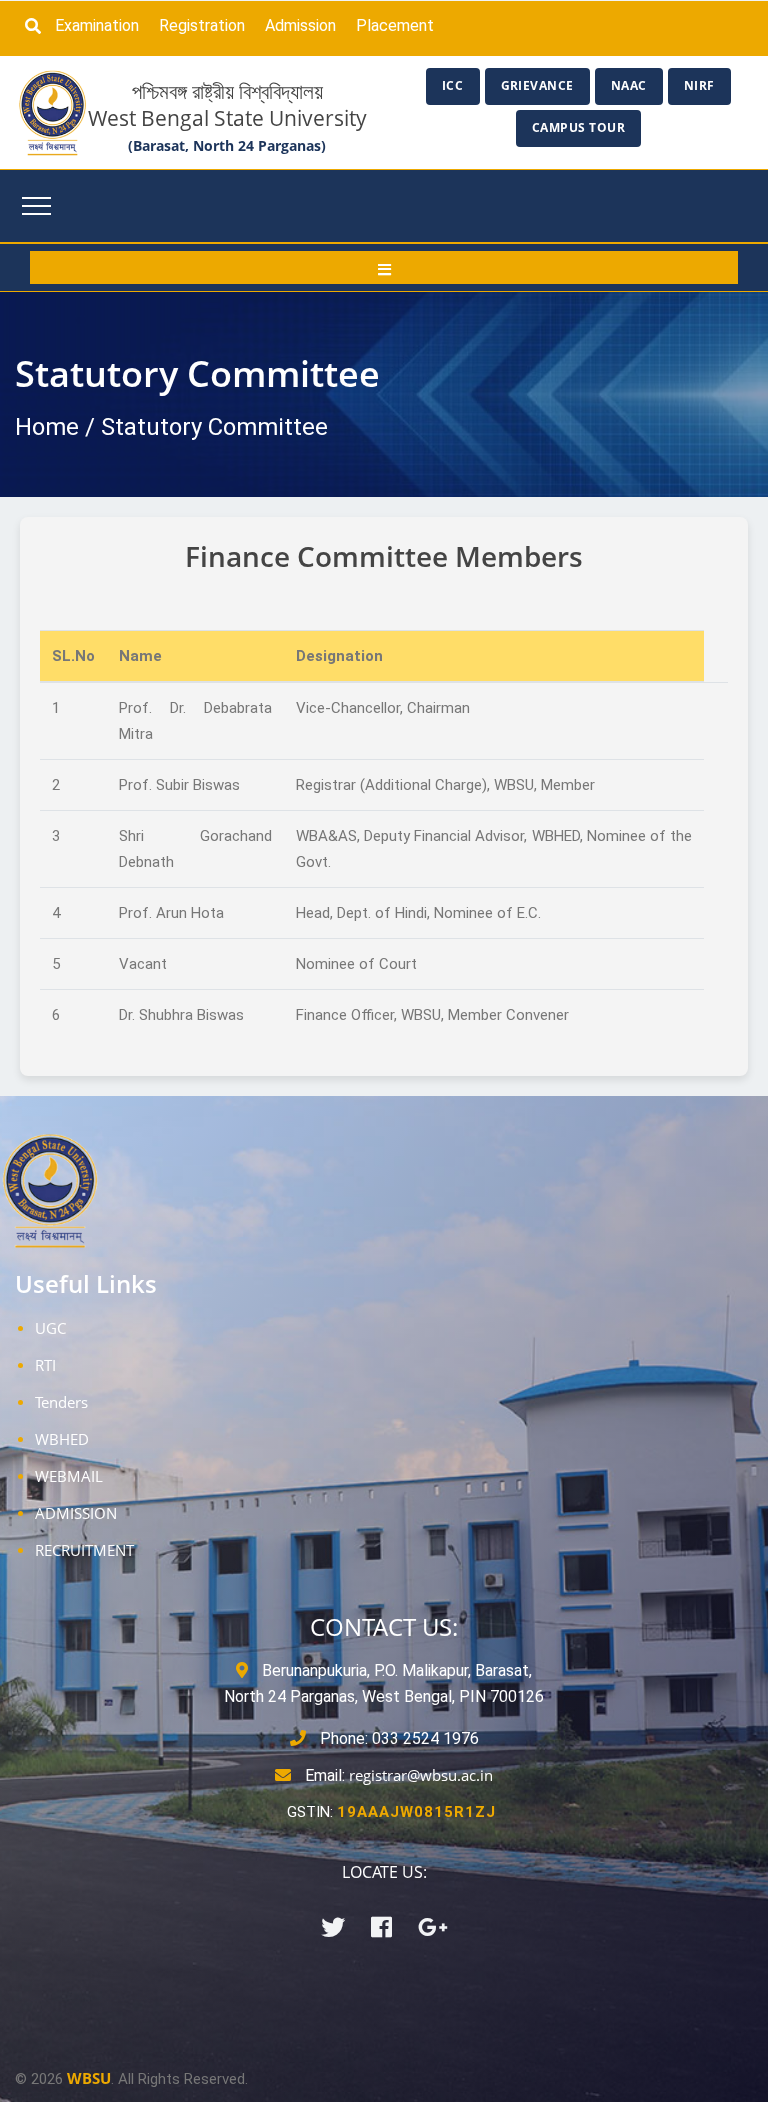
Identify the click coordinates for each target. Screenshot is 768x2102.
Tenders (61, 1402)
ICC (453, 85)
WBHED (62, 1439)
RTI (45, 1365)
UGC (50, 1328)
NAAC (629, 85)
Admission (300, 25)
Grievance (538, 85)
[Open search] (38, 26)
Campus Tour (579, 127)
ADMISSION (76, 1513)
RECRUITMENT (84, 1550)
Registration (202, 25)
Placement (395, 25)
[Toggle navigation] (36, 206)
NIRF (699, 85)
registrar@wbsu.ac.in (421, 1775)
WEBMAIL (69, 1476)
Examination (97, 25)
